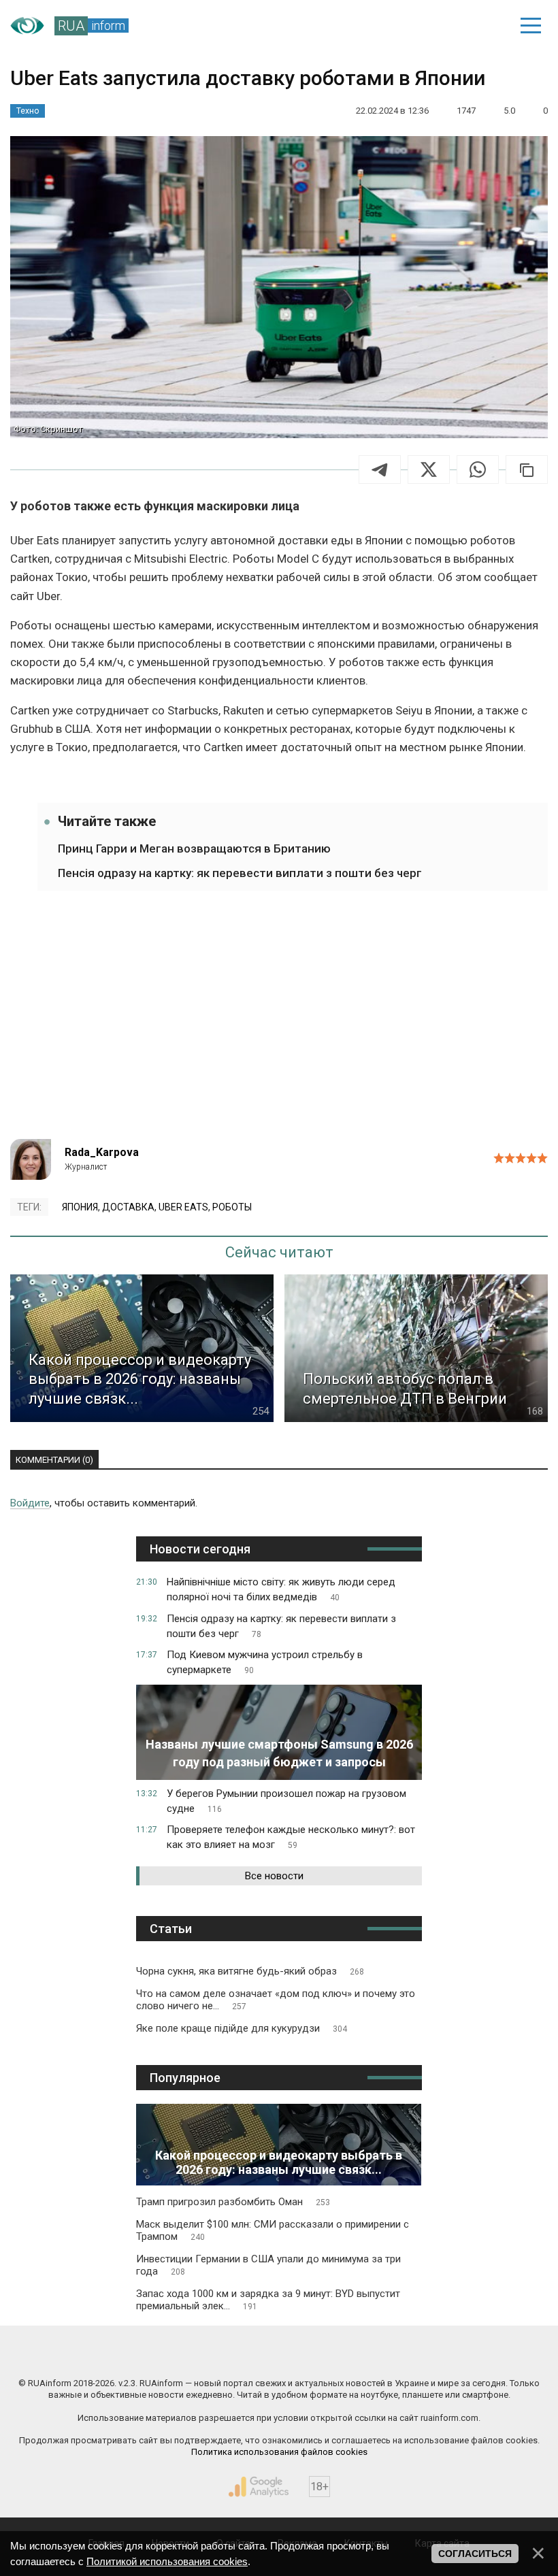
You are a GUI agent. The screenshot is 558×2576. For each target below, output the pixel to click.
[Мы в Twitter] (414, 2354)
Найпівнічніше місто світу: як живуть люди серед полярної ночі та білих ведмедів (281, 1589)
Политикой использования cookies (167, 2561)
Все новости (274, 1876)
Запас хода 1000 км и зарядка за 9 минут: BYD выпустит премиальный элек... (268, 2300)
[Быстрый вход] (483, 26)
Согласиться (475, 2554)
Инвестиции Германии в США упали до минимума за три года (268, 2265)
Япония (80, 1207)
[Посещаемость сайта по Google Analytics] (259, 2487)
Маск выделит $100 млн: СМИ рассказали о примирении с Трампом (273, 2230)
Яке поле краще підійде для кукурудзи (242, 2028)
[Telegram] (380, 469)
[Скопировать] (527, 469)
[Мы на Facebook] (145, 2354)
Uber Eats (183, 1207)
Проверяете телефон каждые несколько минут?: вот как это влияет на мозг (291, 1837)
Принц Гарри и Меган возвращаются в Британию (194, 848)
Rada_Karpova (102, 1152)
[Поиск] (437, 26)
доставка (128, 1207)
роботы (232, 1207)
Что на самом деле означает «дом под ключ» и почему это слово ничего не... (276, 2000)
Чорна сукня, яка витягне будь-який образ (250, 1971)
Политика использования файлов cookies (279, 2452)
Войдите (30, 1503)
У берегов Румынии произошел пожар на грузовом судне (286, 1801)
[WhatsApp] (478, 469)
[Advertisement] (279, 1023)
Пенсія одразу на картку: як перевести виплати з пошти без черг (240, 873)
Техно (28, 111)
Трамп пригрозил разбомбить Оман (233, 2202)
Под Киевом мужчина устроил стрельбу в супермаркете (265, 1662)
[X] (429, 469)
